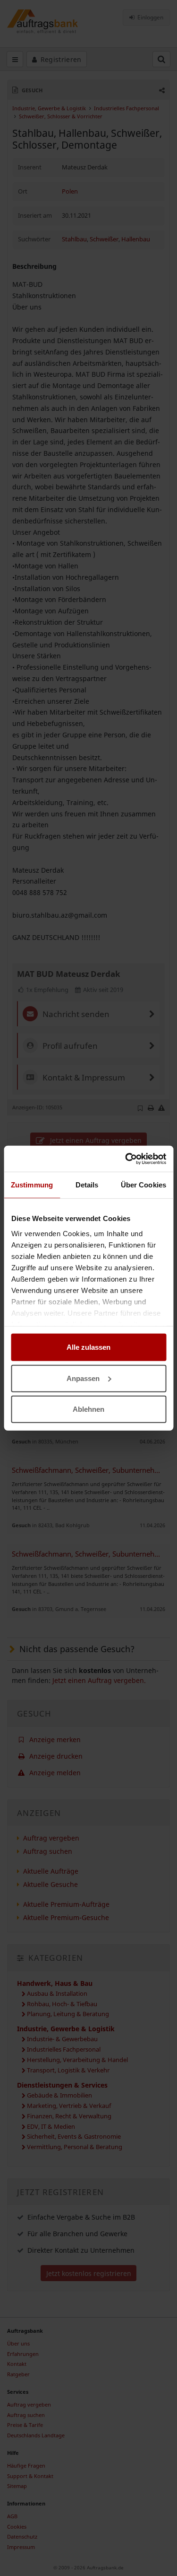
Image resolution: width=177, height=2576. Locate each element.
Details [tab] (87, 1185)
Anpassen (83, 1378)
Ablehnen (88, 1409)
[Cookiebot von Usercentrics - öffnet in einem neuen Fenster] (126, 1159)
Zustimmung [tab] (32, 1185)
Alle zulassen (88, 1347)
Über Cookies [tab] (143, 1185)
